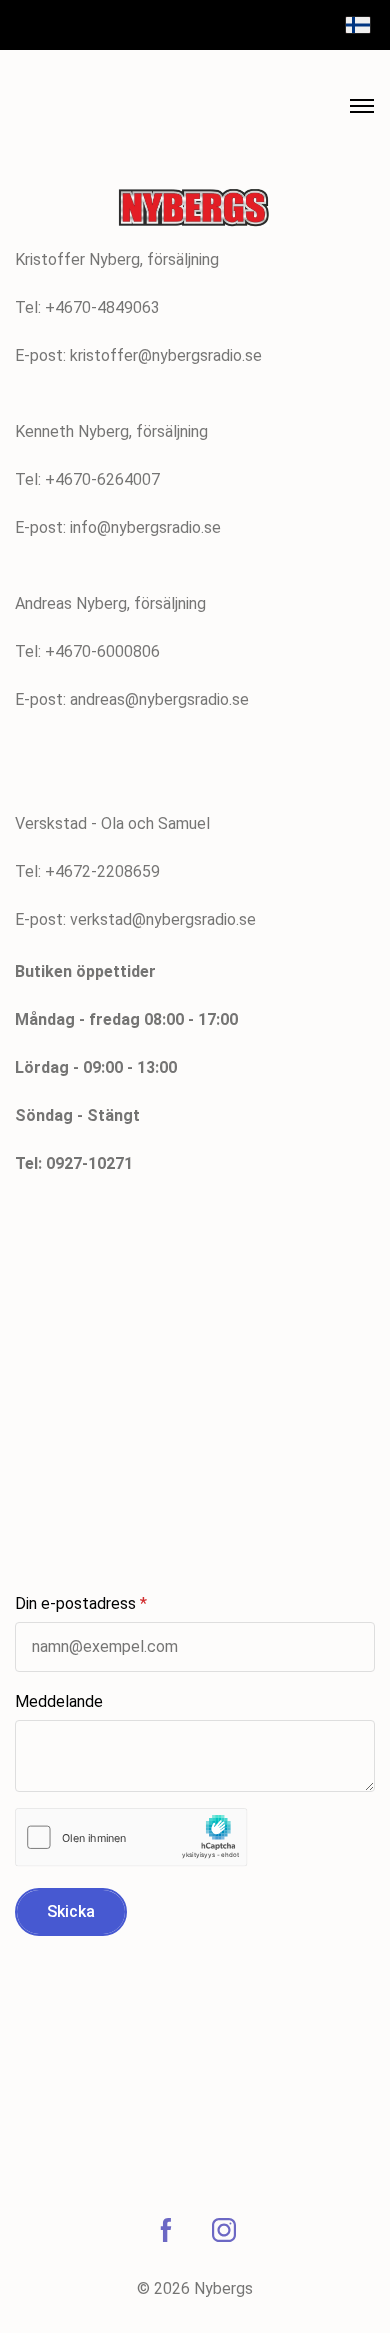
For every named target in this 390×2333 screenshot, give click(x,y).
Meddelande (59, 1701)
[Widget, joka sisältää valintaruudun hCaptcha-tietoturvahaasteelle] (131, 1837)
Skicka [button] (71, 1911)
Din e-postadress (75, 1603)
